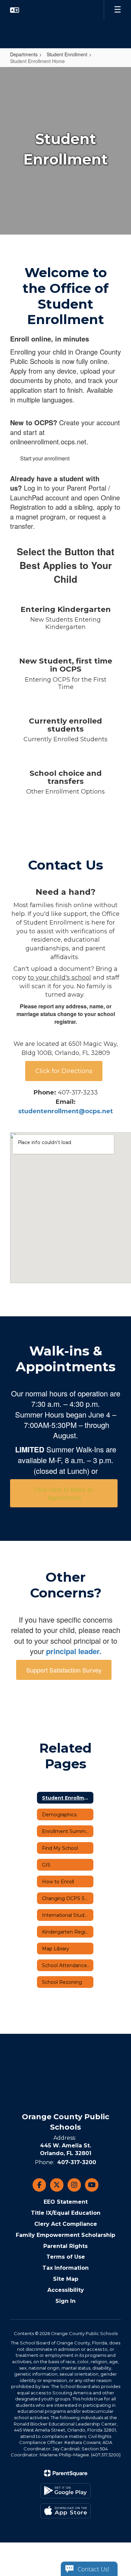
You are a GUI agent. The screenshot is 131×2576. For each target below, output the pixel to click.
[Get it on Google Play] (65, 2491)
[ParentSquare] (66, 2473)
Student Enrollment (67, 54)
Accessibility (66, 2290)
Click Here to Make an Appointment (64, 1493)
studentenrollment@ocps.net (65, 1111)
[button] (15, 10)
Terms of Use (66, 2257)
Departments (24, 54)
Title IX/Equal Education (66, 2213)
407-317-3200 (77, 2162)
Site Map (66, 2279)
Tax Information (65, 2268)
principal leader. (74, 1651)
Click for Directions (64, 1071)
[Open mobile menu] (118, 10)
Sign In (65, 2301)
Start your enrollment (45, 458)
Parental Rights (65, 2246)
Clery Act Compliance (66, 2224)
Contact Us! (93, 2569)
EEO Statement (66, 2202)
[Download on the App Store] (65, 2511)
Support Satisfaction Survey (64, 1670)
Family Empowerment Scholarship (65, 2235)
